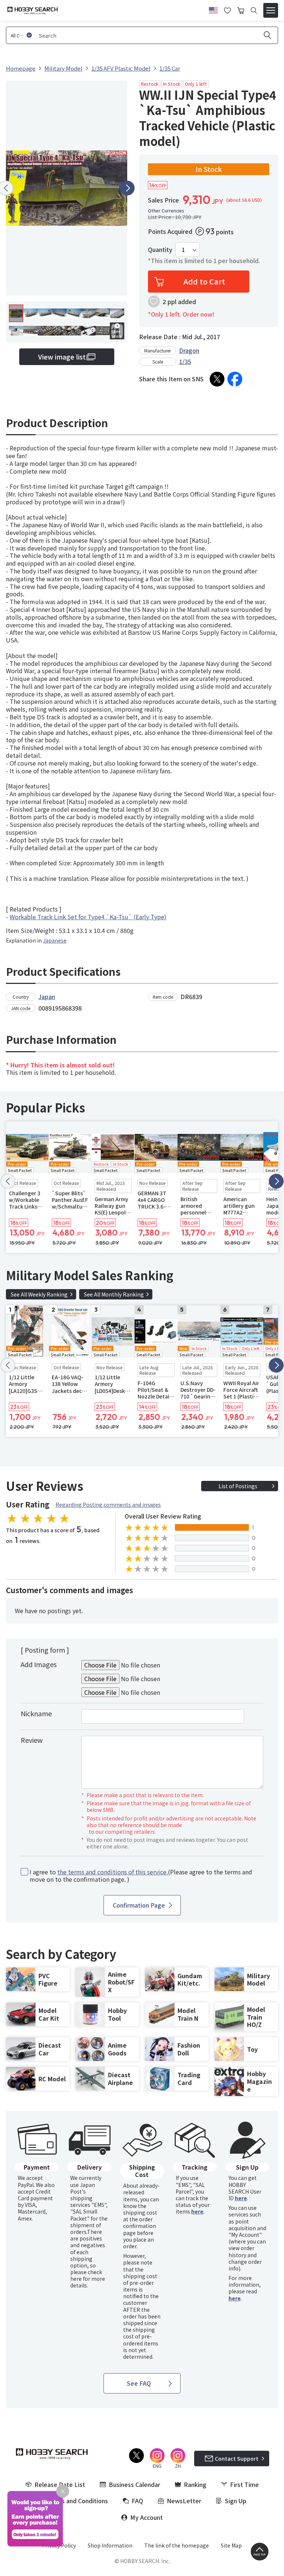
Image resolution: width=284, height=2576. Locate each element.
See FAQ (139, 2383)
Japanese (55, 940)
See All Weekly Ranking (39, 1294)
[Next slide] (127, 188)
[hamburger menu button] (271, 10)
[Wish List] (227, 10)
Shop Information (110, 2545)
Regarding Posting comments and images (108, 1505)
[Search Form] (254, 11)
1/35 (185, 361)
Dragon (189, 350)
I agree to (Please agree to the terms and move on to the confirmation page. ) (141, 1876)
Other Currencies (166, 211)
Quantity (160, 250)
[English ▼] (213, 9)
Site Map (231, 2545)
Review (32, 1740)
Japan (47, 996)
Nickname (36, 1713)
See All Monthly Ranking (114, 1294)
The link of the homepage (177, 2545)
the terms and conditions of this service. (113, 1872)
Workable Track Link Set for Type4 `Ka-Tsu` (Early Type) (88, 917)
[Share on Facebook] (235, 379)
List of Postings (238, 1486)
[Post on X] (217, 379)
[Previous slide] (8, 1181)
